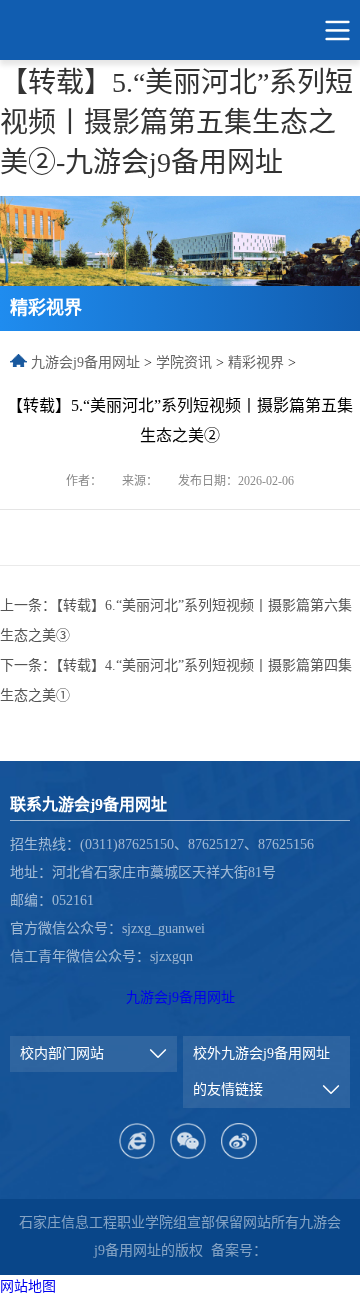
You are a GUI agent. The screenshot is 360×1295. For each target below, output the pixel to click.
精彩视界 (256, 362)
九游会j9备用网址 (85, 362)
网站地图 (28, 1286)
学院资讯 (184, 362)
